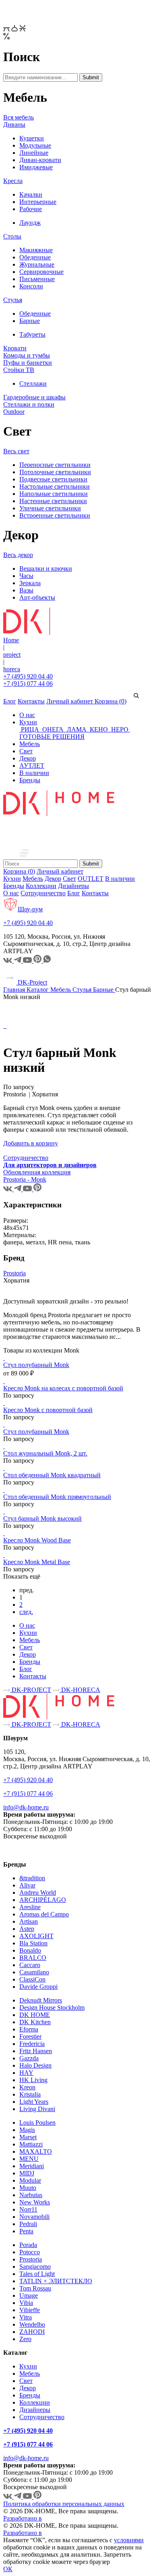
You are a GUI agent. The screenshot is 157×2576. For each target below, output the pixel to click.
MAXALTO (36, 2151)
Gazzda (29, 2058)
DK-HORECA (80, 1690)
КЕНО (99, 729)
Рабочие (31, 209)
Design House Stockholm (52, 2008)
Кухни (28, 722)
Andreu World (38, 1892)
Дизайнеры (73, 886)
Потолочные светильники (55, 472)
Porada (28, 2245)
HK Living (33, 2080)
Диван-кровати (40, 160)
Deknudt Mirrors (41, 2000)
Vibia (26, 2303)
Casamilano (34, 1972)
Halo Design (35, 2065)
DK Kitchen (35, 2022)
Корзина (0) (111, 701)
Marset (28, 2137)
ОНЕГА (53, 729)
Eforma (29, 2029)
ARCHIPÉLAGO (43, 1900)
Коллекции (41, 886)
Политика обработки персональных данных (64, 2504)
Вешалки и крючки (46, 568)
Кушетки (32, 138)
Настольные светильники (55, 486)
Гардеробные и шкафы (34, 397)
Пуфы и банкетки (28, 363)
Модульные (35, 145)
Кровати (15, 348)
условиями (129, 2540)
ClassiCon (32, 1979)
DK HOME (35, 2015)
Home (11, 640)
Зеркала (30, 583)
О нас (27, 715)
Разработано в (23, 2518)
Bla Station (33, 1943)
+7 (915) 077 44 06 (28, 684)
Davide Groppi (38, 1987)
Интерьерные (38, 202)
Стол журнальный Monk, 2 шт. (45, 1453)
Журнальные (37, 264)
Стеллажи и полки (29, 404)
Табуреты (32, 334)
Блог (10, 701)
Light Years (34, 2102)
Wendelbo (32, 2324)
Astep (27, 1929)
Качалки (31, 194)
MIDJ (27, 2173)
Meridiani (32, 2166)
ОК (8, 2569)
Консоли (31, 286)
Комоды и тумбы (27, 355)
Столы (12, 236)
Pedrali (28, 2224)
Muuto (28, 2188)
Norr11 (28, 2209)
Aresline (30, 1907)
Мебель (30, 744)
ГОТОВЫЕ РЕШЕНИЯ (52, 737)
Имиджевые (36, 167)
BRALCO (33, 1958)
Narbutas (31, 2195)
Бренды (30, 780)
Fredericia (32, 2044)
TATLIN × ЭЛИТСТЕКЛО (56, 2281)
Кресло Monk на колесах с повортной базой (63, 1388)
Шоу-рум (30, 909)
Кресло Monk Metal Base (37, 1562)
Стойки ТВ (19, 370)
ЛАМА (77, 729)
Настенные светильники (53, 501)
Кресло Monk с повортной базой (48, 1410)
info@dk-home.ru (26, 1807)
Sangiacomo (35, 2267)
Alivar (27, 1885)
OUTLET (91, 879)
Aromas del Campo (44, 1914)
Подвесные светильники (53, 479)
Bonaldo (30, 1950)
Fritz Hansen (36, 2051)
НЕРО (120, 729)
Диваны (14, 124)
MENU (29, 2159)
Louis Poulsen (37, 2123)
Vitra (26, 2317)
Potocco (30, 2252)
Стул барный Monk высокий (42, 1518)
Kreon (27, 2087)
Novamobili (34, 2217)
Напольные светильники (54, 494)
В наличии (34, 773)
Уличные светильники (50, 508)
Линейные (34, 153)
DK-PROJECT (31, 1690)
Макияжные (36, 250)
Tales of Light (37, 2274)
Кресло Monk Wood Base (37, 1540)
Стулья (13, 300)
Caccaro (30, 1965)
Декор (28, 758)
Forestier (30, 2036)
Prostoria (14, 1273)
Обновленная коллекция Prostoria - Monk (37, 1176)
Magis (27, 2130)
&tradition (32, 1878)
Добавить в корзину (31, 1143)
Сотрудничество (43, 893)
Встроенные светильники (55, 515)
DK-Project (32, 982)
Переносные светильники (55, 465)
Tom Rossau (35, 2288)
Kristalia (30, 2094)
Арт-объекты (37, 597)
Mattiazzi (31, 2144)
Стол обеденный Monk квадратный (52, 1475)
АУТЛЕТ (32, 766)
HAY (26, 2073)
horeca (12, 669)
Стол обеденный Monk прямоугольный (57, 1497)
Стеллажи (33, 383)
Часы (26, 576)
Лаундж (30, 223)
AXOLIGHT (36, 1936)
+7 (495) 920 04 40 (28, 676)
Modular (30, 2180)
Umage (29, 2295)
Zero (25, 2339)
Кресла (13, 181)
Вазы (26, 590)
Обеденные (35, 257)
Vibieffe (30, 2310)
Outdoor (14, 412)
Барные (30, 321)
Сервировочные (41, 272)
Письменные (37, 279)
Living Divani (37, 2109)
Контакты (31, 701)
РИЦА (30, 729)
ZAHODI (32, 2332)
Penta (26, 2231)
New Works (35, 2202)
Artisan (29, 1921)
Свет (26, 751)
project (12, 655)
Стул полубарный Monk (36, 1365)
